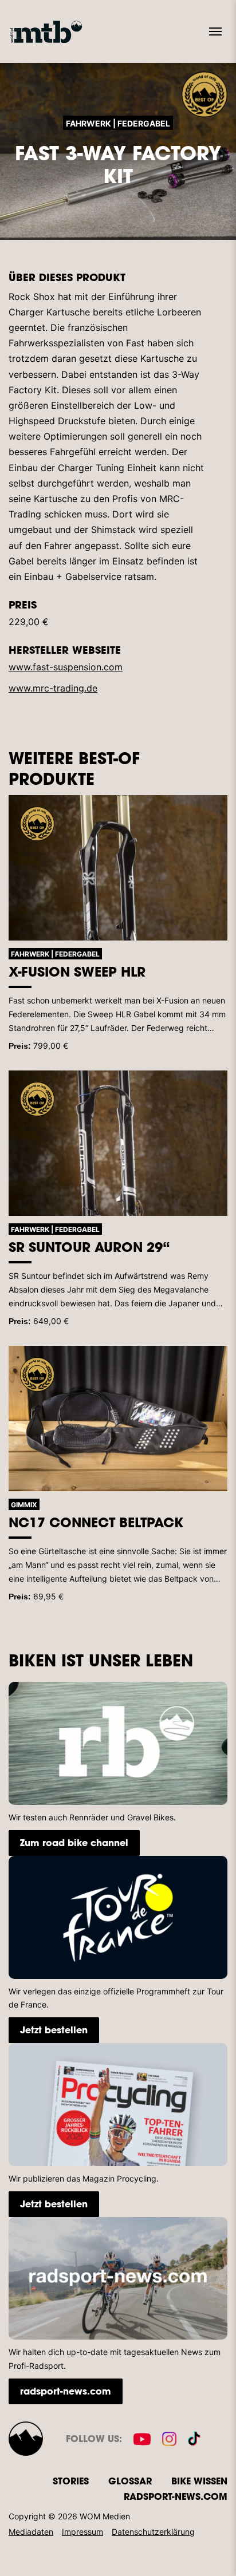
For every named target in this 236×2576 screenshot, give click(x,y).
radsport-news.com (66, 2391)
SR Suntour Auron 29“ (89, 1247)
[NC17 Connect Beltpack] (118, 1419)
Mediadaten (31, 2532)
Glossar (130, 2481)
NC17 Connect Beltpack (96, 1522)
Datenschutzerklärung (153, 2532)
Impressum (82, 2532)
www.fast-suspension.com (66, 667)
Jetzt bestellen (54, 2030)
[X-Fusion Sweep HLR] (118, 868)
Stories (71, 2481)
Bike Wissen (199, 2481)
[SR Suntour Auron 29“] (118, 1143)
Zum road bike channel (74, 1842)
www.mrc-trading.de (53, 688)
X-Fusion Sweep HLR (77, 971)
